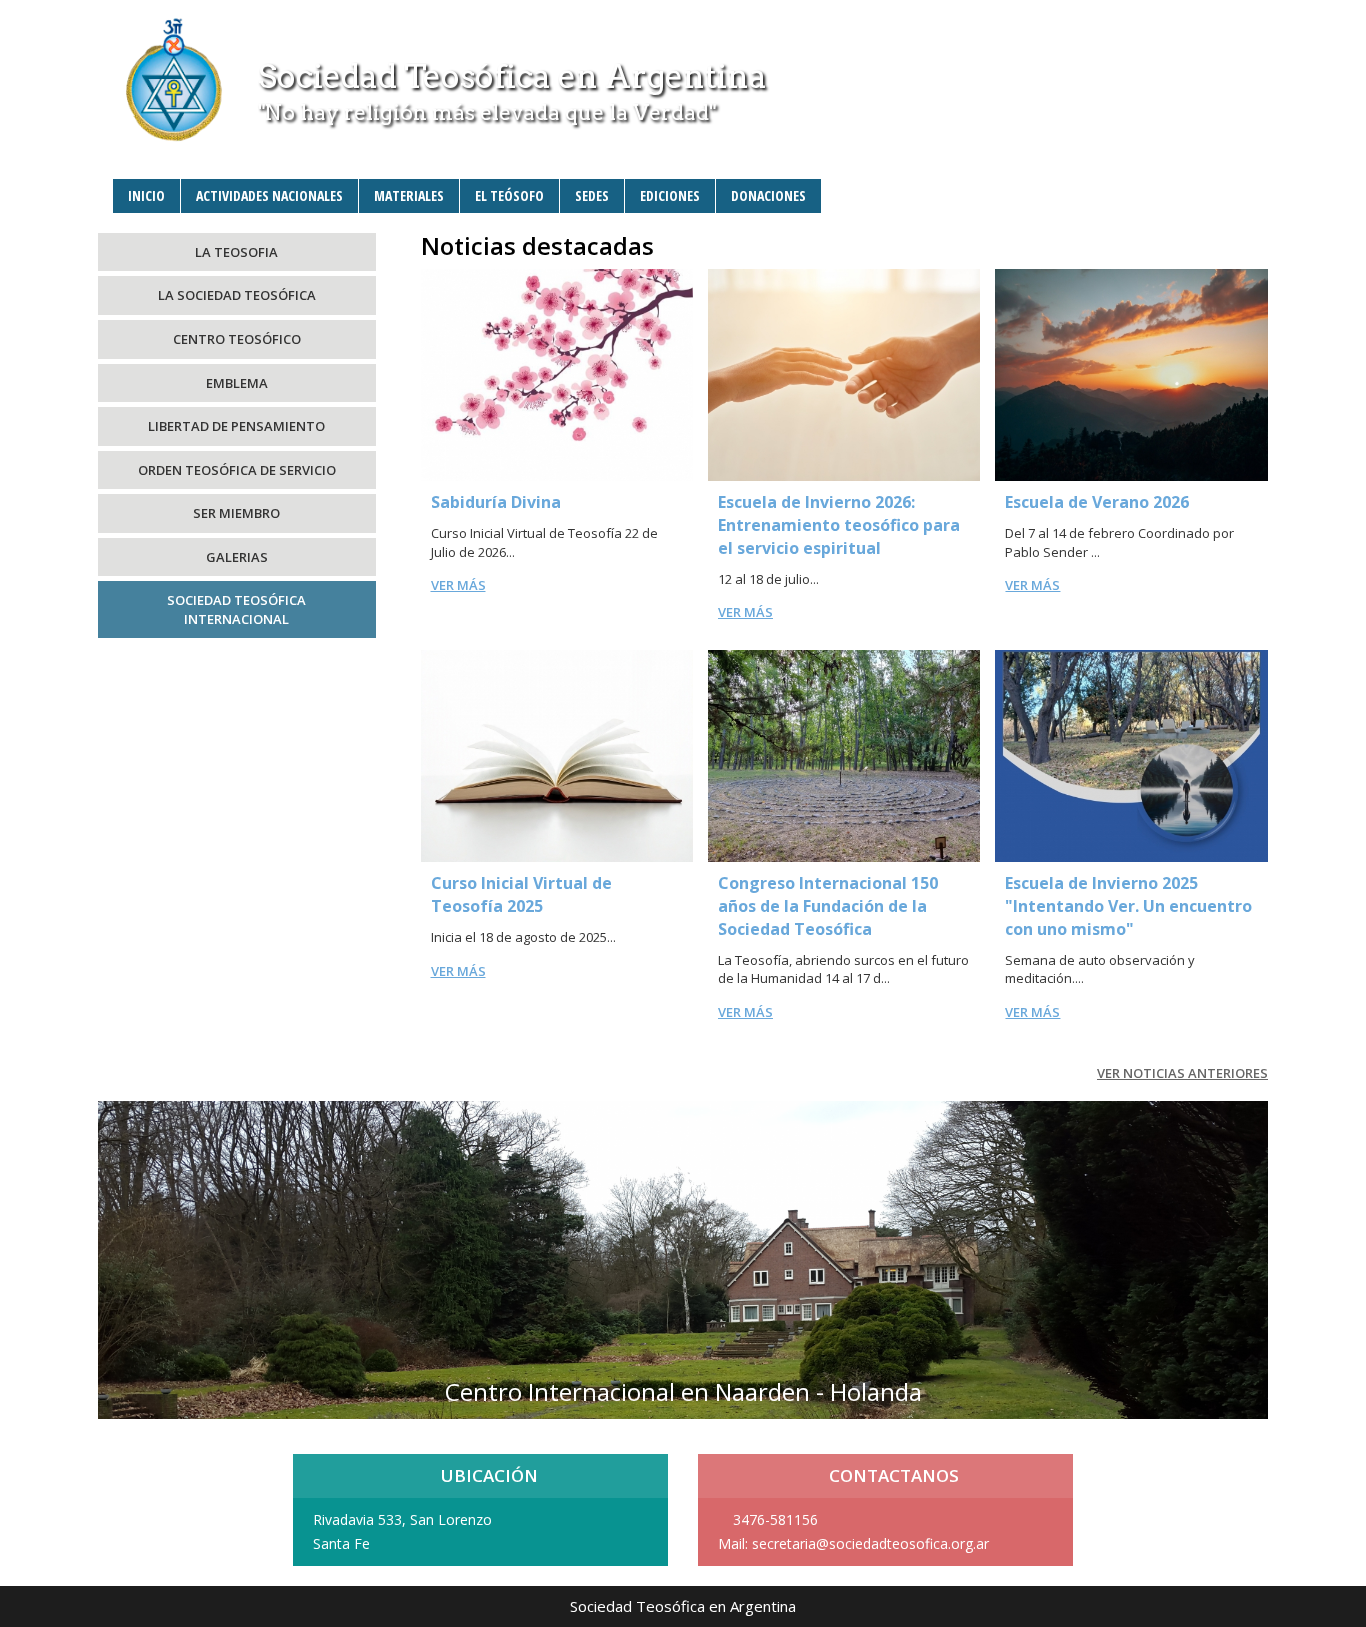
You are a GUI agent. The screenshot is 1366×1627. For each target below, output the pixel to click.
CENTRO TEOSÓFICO (237, 339)
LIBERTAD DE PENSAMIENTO (236, 426)
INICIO (146, 195)
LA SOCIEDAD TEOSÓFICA (237, 295)
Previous (117, 1251)
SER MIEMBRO (236, 513)
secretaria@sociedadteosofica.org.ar (870, 1543)
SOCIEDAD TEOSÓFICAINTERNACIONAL (236, 609)
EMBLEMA (237, 383)
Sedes (592, 195)
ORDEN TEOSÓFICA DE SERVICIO (237, 470)
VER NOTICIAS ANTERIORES (1182, 1073)
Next (1249, 1251)
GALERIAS (237, 557)
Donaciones (768, 195)
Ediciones (670, 195)
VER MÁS (458, 585)
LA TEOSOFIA (236, 252)
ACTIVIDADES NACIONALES (269, 195)
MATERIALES (409, 195)
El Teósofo (509, 195)
